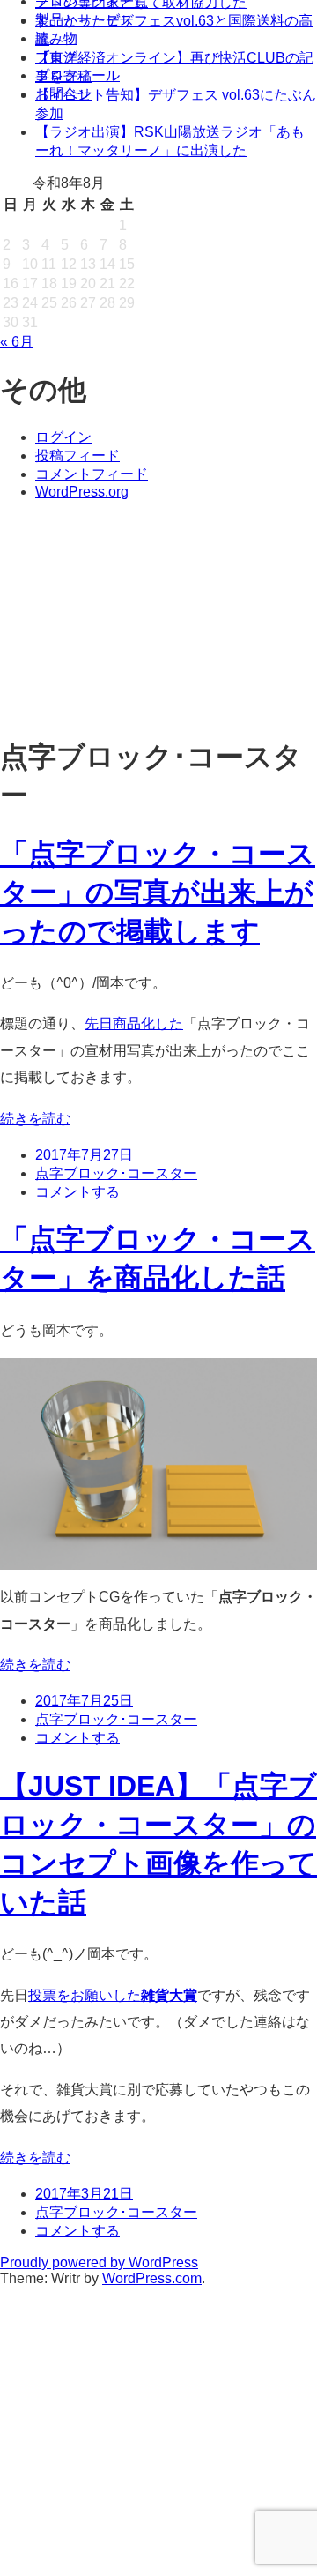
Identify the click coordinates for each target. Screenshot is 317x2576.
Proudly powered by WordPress (99, 2262)
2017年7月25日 (84, 1701)
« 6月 (17, 342)
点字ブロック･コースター (116, 1173)
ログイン (63, 437)
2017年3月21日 (84, 2194)
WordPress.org (82, 492)
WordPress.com (152, 2278)
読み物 (56, 38)
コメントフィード (92, 474)
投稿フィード (77, 455)
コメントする (77, 1192)
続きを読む (35, 1119)
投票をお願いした (113, 1995)
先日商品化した (134, 1023)
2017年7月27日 (84, 1155)
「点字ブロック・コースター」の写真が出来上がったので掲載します (158, 892)
